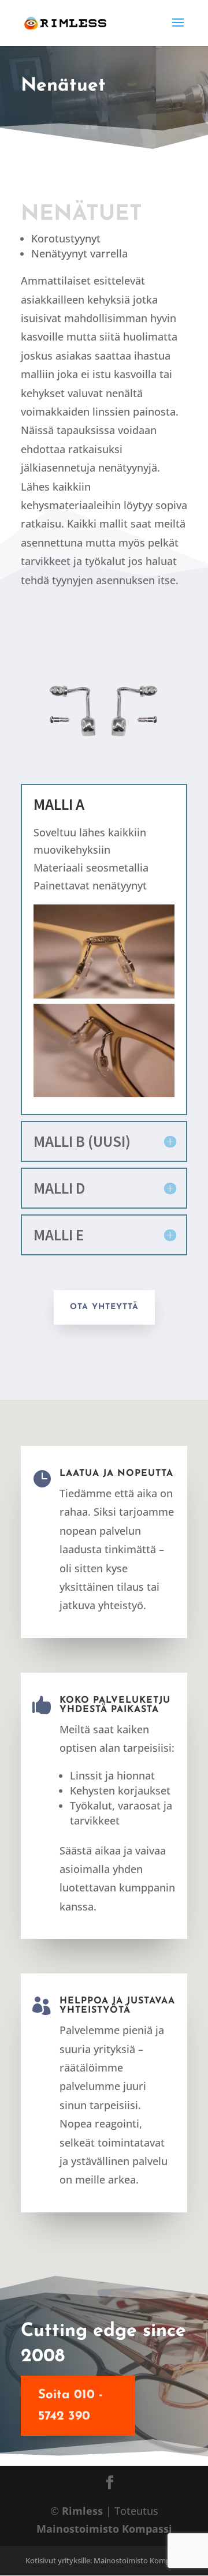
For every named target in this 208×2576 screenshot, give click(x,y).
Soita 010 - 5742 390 (70, 2406)
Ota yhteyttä (104, 1307)
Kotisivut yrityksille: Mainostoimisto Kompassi (104, 2560)
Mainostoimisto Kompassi (104, 2529)
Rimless (82, 2511)
